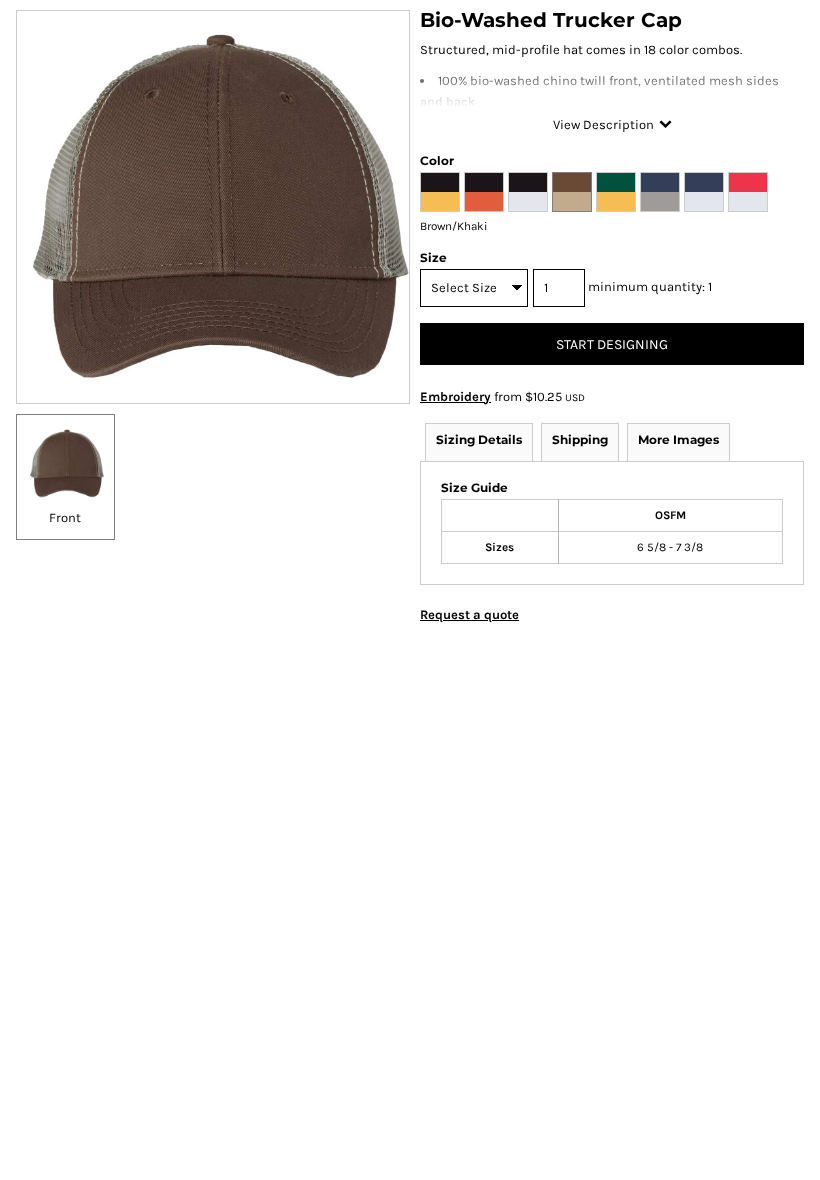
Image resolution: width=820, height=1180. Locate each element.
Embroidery (455, 396)
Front (65, 517)
